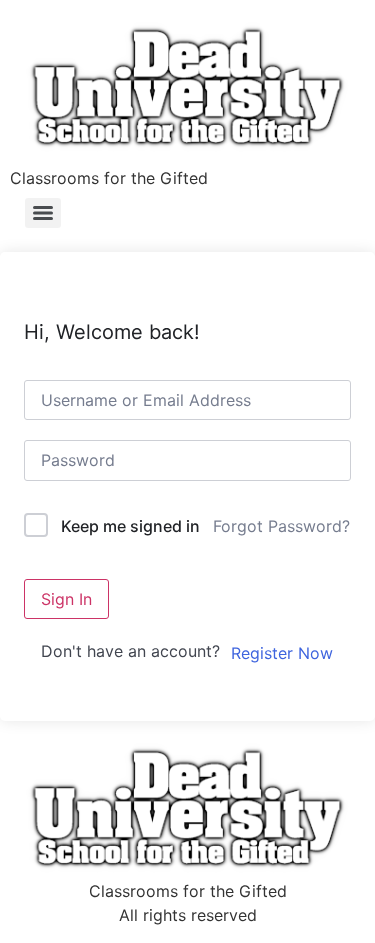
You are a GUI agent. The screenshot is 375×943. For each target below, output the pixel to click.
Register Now (282, 653)
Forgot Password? (281, 526)
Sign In (66, 599)
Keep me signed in (130, 526)
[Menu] (43, 213)
